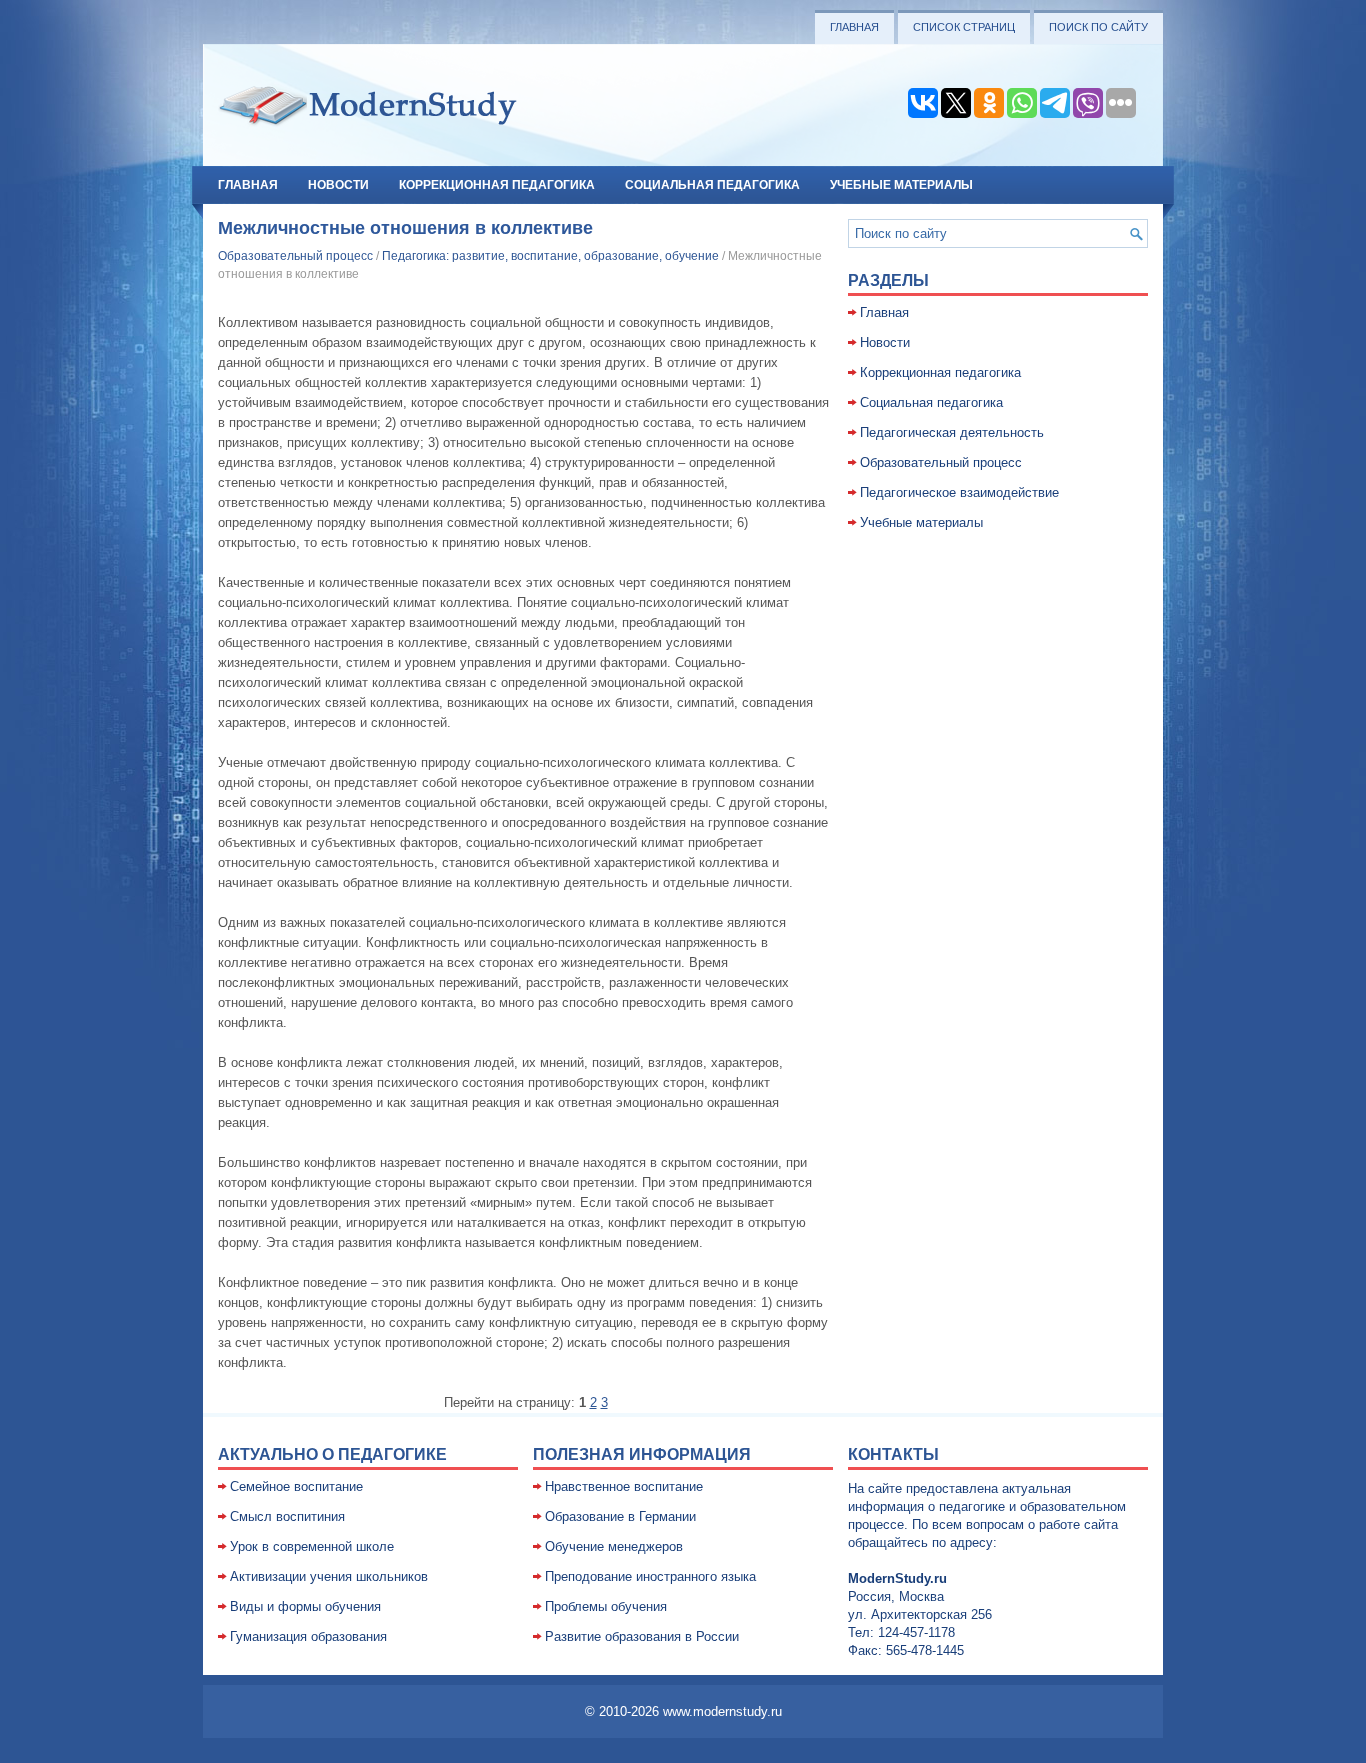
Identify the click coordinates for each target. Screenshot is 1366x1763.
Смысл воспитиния (287, 1516)
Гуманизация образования (308, 1636)
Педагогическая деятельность (952, 432)
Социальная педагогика (712, 185)
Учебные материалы (901, 185)
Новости (338, 185)
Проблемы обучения (606, 1606)
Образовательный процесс (295, 256)
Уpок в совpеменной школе (312, 1546)
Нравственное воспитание (624, 1486)
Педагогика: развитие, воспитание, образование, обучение (550, 256)
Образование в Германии (620, 1516)
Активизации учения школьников (329, 1576)
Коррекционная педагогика (497, 185)
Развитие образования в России (642, 1636)
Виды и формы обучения (305, 1606)
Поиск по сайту (1098, 27)
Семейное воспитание (296, 1486)
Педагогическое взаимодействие (959, 492)
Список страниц (964, 27)
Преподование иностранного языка (650, 1576)
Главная (854, 27)
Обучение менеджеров (614, 1546)
